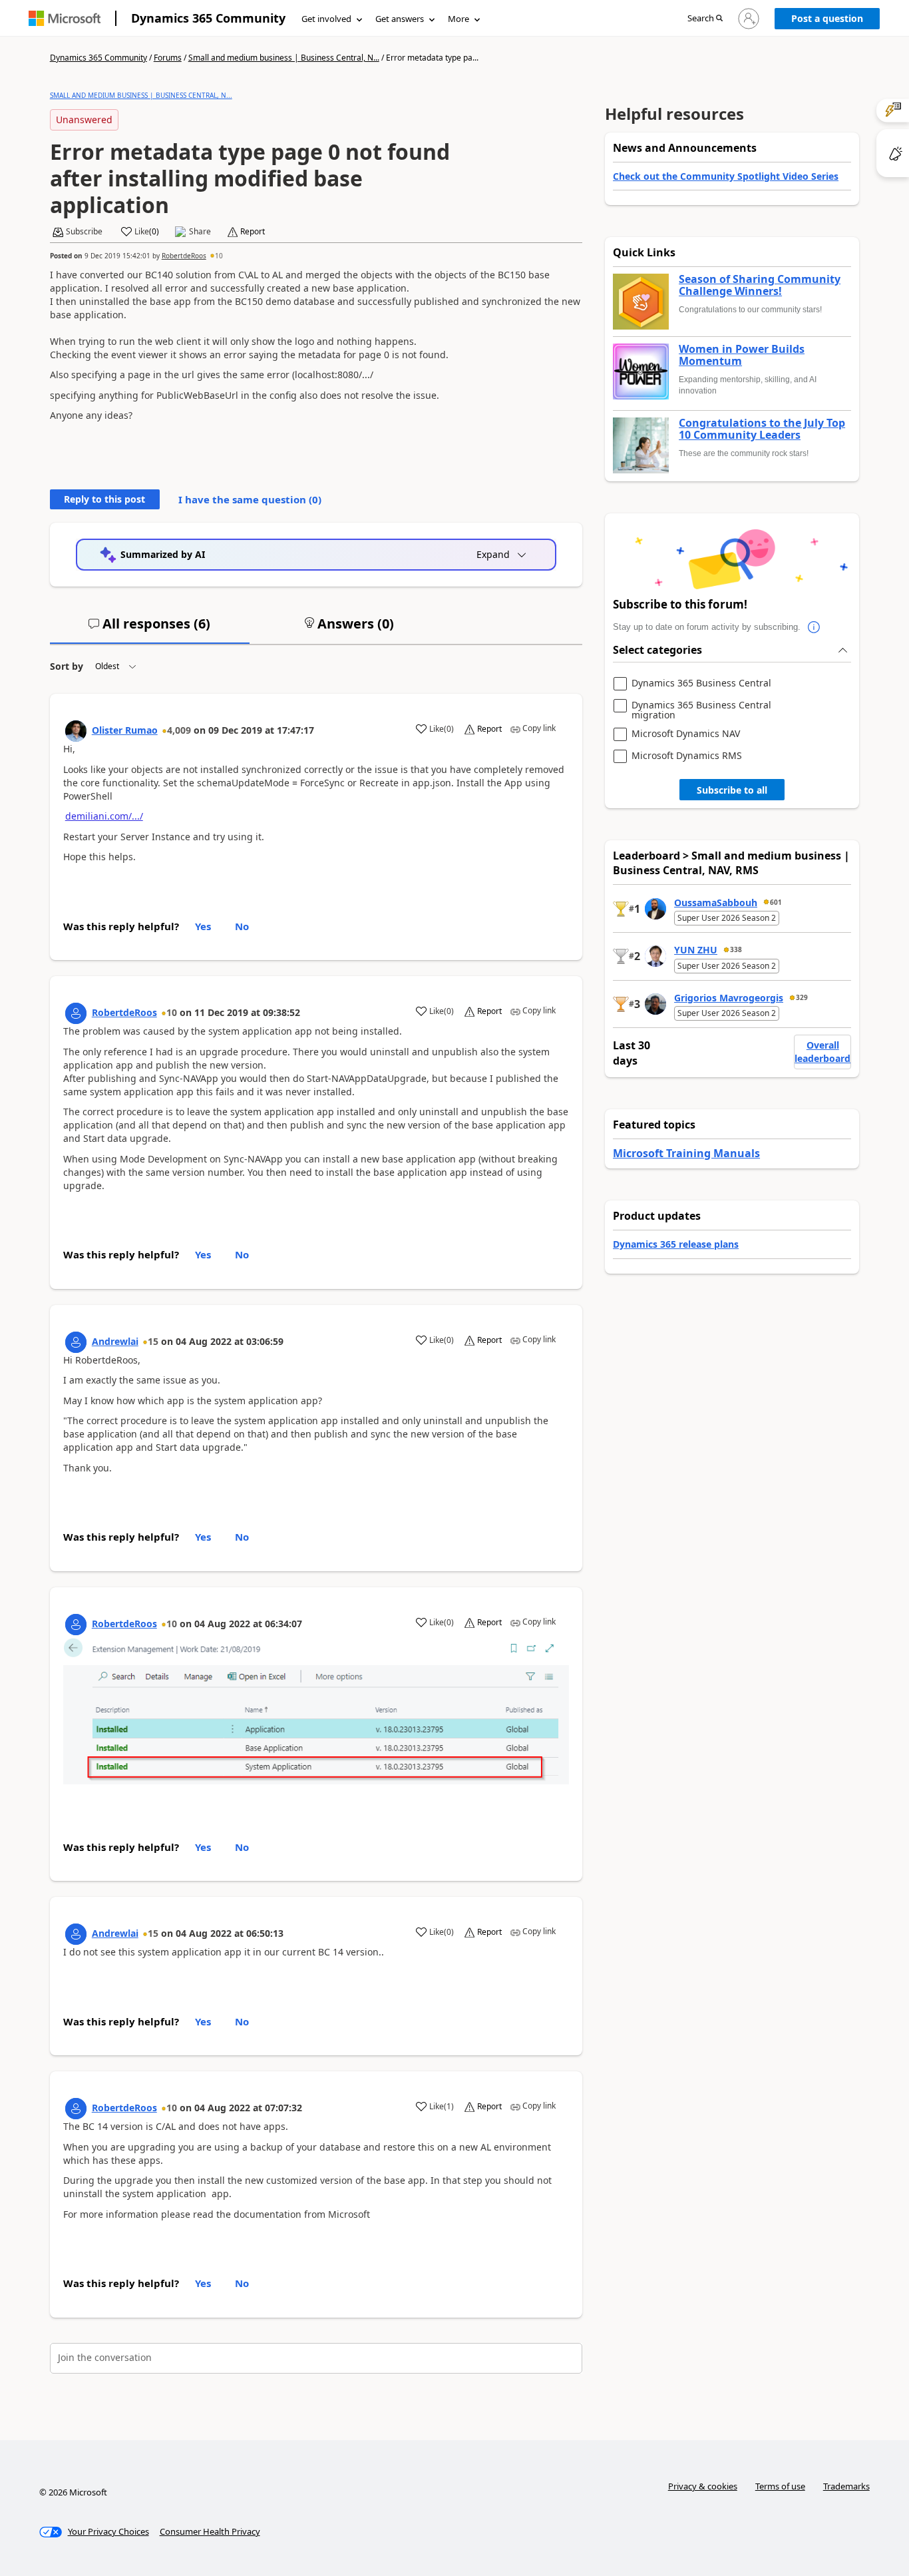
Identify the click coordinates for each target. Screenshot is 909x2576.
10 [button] (219, 256)
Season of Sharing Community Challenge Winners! (760, 285)
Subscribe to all (732, 790)
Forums (168, 58)
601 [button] (776, 902)
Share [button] (200, 232)
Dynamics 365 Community (208, 18)
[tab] (150, 629)
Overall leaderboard (822, 1052)
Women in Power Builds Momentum (742, 355)
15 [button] (153, 1341)
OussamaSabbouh (716, 902)
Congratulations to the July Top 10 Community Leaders (762, 429)
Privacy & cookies (703, 2486)
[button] (705, 19)
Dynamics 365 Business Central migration (701, 710)
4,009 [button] (179, 730)
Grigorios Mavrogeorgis (729, 998)
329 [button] (802, 997)
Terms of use (780, 2486)
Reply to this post (104, 499)
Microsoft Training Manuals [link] (686, 1153)
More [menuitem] (458, 19)
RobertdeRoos (184, 256)
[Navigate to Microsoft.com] (65, 18)
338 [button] (736, 949)
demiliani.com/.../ (104, 816)
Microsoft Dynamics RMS (687, 756)
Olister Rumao (125, 730)
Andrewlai (115, 1341)
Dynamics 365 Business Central (701, 683)
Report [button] (253, 232)
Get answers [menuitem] (400, 19)
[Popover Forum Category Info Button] (814, 627)
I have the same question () (250, 499)
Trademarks (846, 2486)
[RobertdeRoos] (76, 1013)
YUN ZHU (696, 950)
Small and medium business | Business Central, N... (284, 58)
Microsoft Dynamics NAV (686, 734)
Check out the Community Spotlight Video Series (726, 176)
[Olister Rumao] (76, 731)
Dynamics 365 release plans (676, 1244)
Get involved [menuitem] (326, 19)
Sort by (67, 666)
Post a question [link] (827, 18)
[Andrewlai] (76, 1342)
